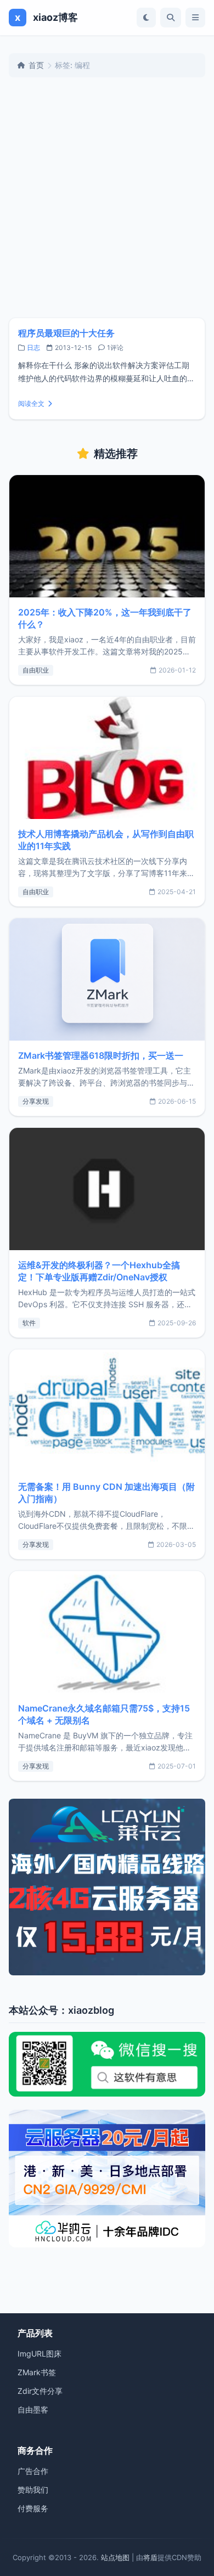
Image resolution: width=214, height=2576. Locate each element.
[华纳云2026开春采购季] (107, 2179)
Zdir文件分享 (40, 2391)
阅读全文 (31, 403)
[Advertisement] (107, 197)
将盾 (150, 2557)
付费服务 (33, 2508)
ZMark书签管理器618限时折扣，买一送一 (101, 1055)
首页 (36, 65)
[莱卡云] (107, 1887)
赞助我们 (33, 2490)
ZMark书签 (37, 2372)
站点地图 (115, 2557)
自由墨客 (33, 2410)
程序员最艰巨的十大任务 (66, 333)
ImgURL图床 (40, 2354)
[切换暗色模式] (146, 18)
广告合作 (33, 2471)
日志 (33, 348)
